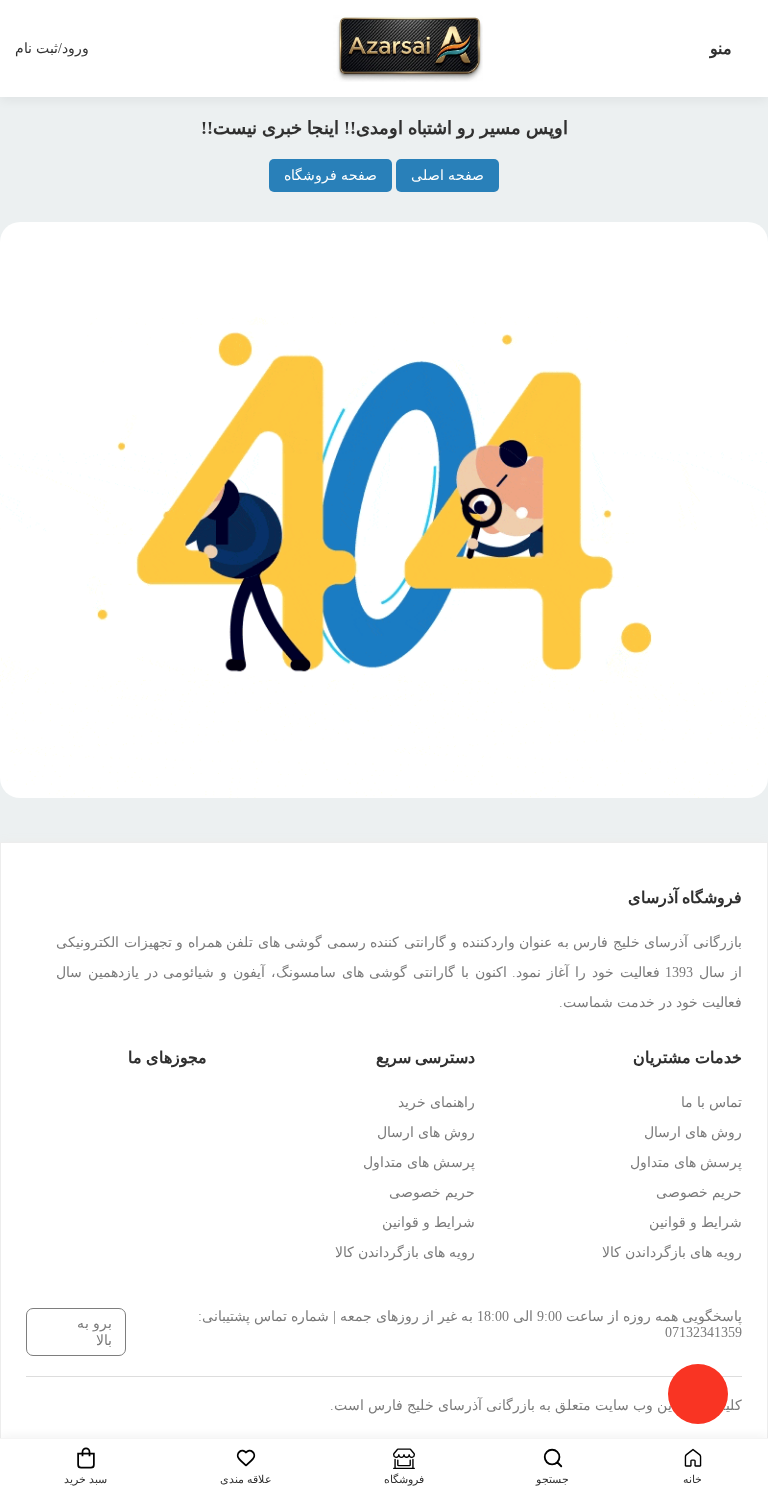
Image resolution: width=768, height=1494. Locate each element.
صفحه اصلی (447, 175)
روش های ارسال (693, 1132)
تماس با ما (711, 1102)
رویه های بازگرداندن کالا (672, 1252)
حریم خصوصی (699, 1192)
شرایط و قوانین (695, 1222)
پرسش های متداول (686, 1162)
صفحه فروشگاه (330, 175)
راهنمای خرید (436, 1102)
